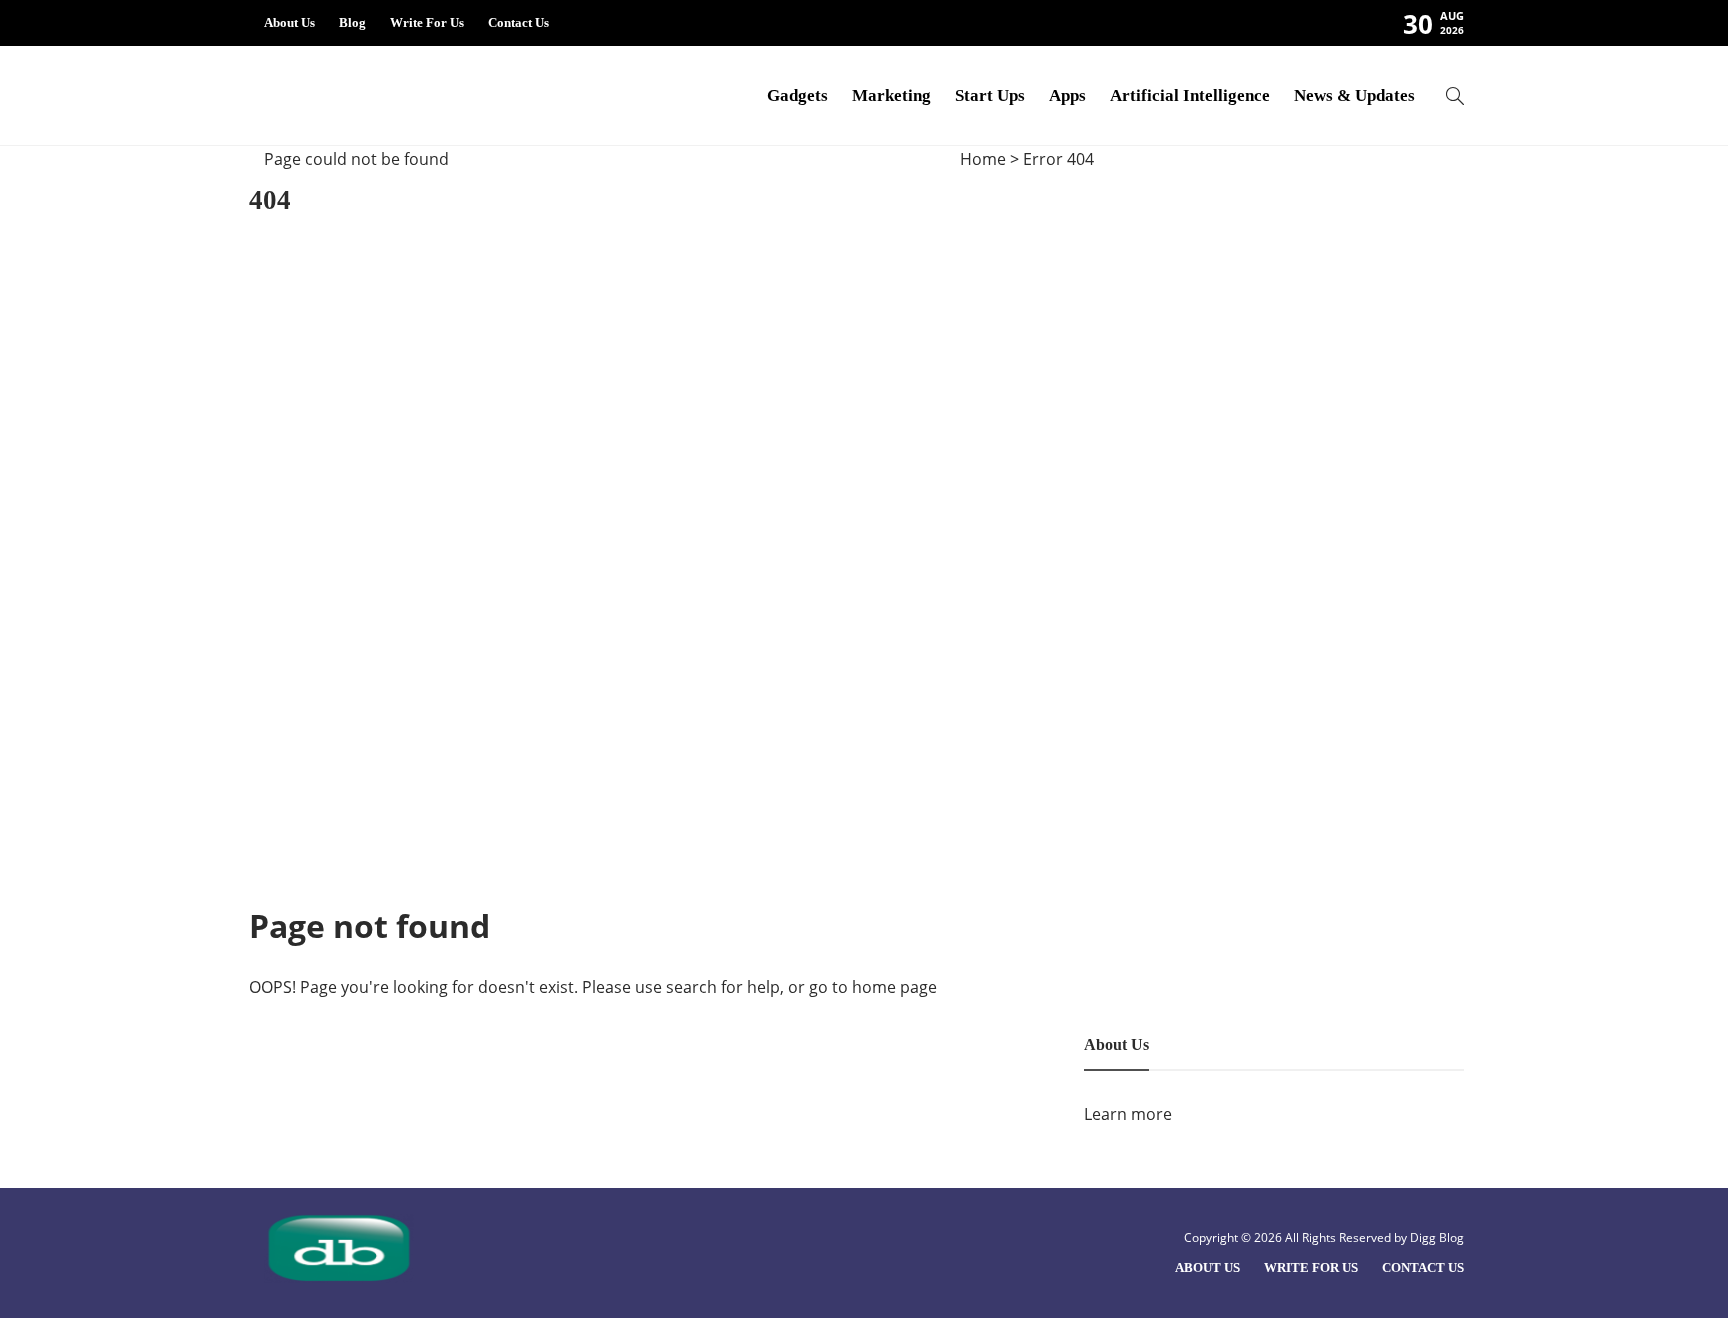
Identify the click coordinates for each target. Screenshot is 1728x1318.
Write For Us (427, 22)
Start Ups (990, 95)
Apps (1067, 95)
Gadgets (797, 95)
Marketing (891, 95)
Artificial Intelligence (1190, 95)
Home (983, 159)
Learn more (1128, 1114)
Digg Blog (1437, 1237)
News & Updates (1354, 95)
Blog (352, 22)
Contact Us (518, 22)
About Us (289, 22)
